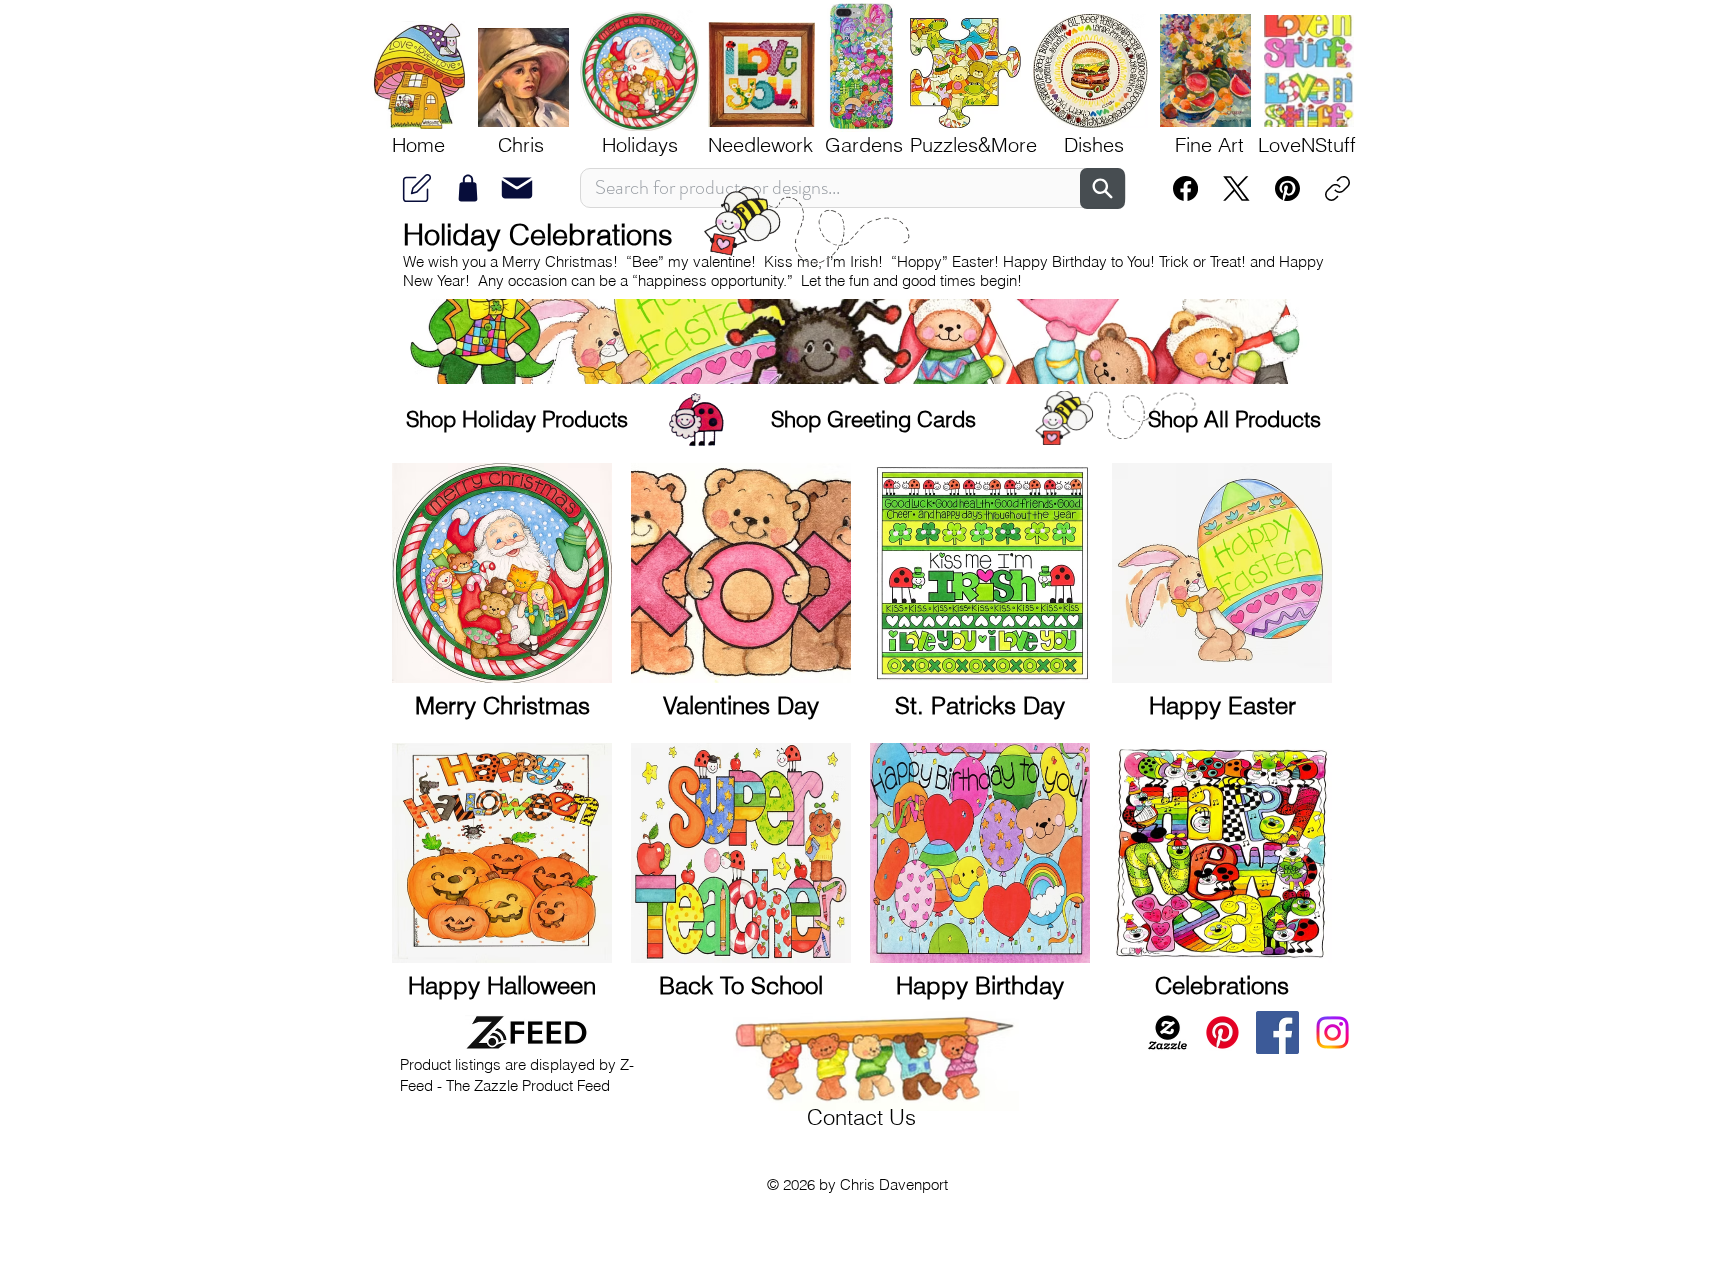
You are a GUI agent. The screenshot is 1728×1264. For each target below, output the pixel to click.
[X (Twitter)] (1236, 188)
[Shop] (468, 188)
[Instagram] (1332, 1032)
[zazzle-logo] (1167, 1032)
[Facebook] (1185, 188)
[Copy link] (1337, 188)
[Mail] (417, 188)
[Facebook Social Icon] (1277, 1032)
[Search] (1102, 188)
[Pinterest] (1287, 188)
